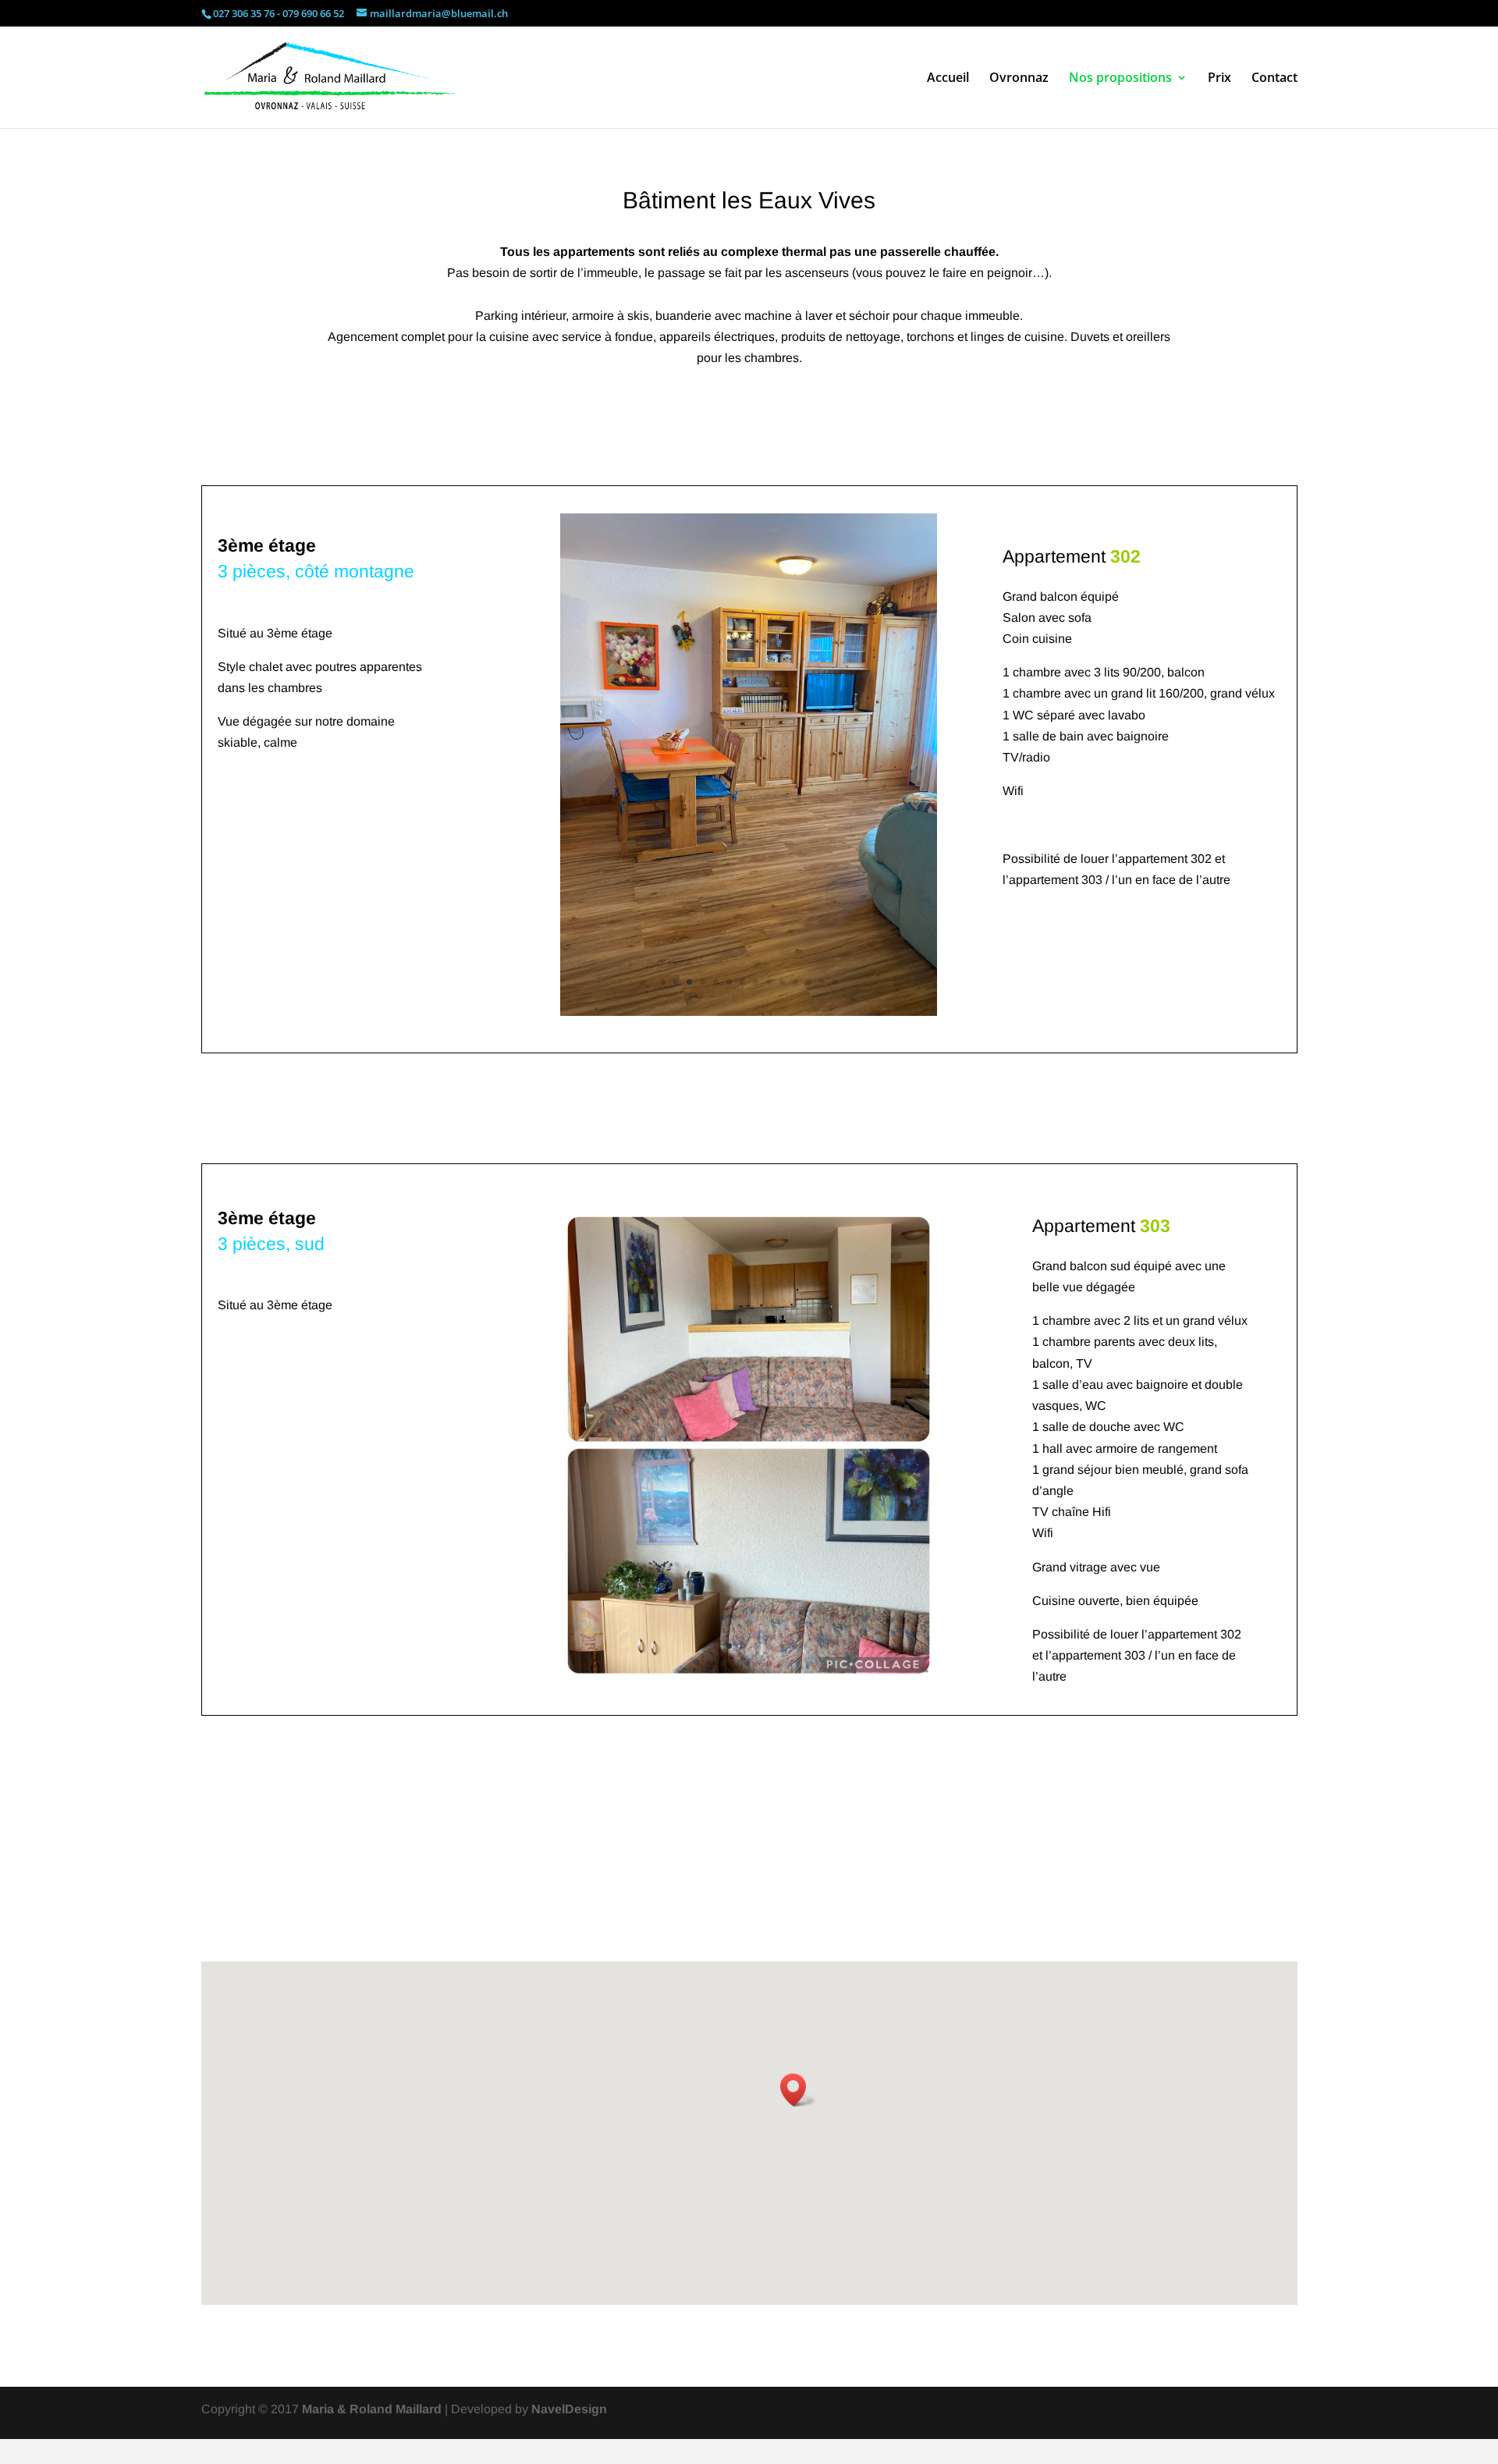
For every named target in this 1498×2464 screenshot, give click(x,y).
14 (835, 982)
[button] (798, 2114)
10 (782, 982)
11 (795, 982)
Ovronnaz (1019, 79)
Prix (1219, 79)
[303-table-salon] (749, 1708)
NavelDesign (569, 2433)
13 (822, 982)
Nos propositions (1120, 79)
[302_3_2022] (749, 1012)
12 (809, 982)
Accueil (948, 79)
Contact (1274, 79)
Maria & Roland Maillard (372, 2433)
